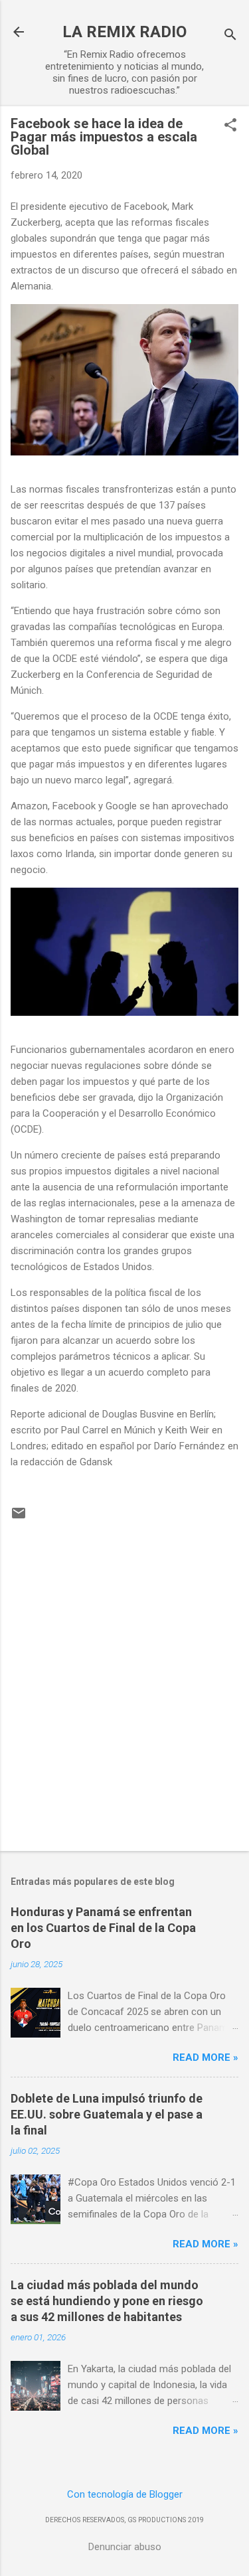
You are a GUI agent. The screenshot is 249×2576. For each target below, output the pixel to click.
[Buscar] (230, 36)
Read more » (206, 2057)
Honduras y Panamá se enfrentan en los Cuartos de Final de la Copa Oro (103, 1928)
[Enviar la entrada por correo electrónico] (19, 1518)
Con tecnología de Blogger (125, 2494)
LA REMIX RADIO (124, 32)
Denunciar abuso (125, 2547)
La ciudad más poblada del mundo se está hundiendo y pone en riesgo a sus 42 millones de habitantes (107, 2301)
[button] (230, 126)
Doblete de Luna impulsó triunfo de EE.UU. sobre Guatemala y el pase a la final (107, 2114)
